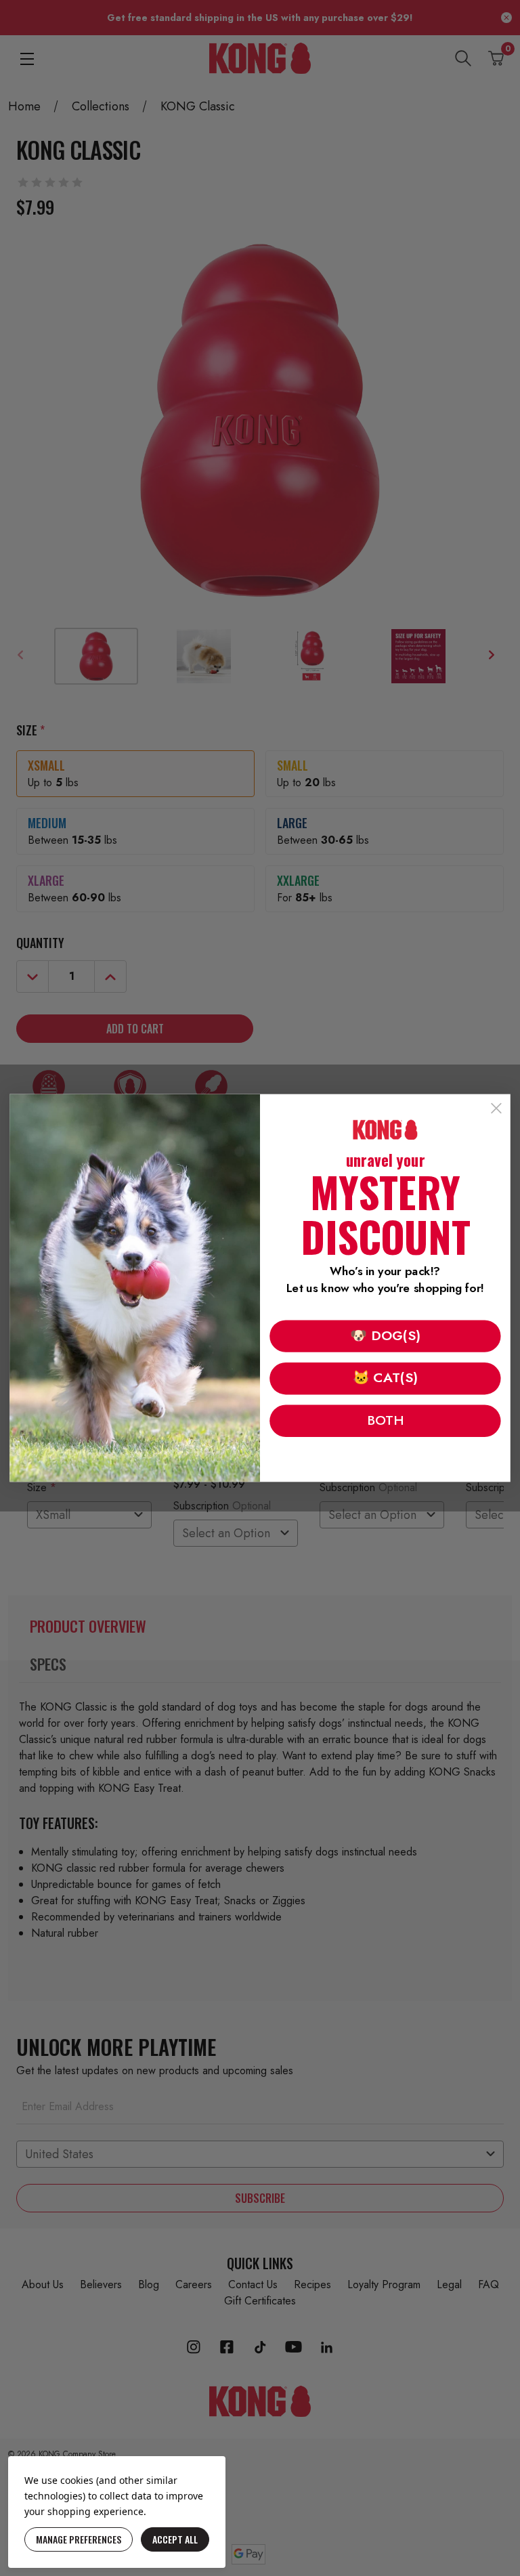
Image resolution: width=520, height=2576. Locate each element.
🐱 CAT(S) (385, 1378)
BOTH (385, 1420)
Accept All (175, 2539)
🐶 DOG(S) (385, 1335)
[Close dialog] (496, 1109)
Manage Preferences (79, 2539)
